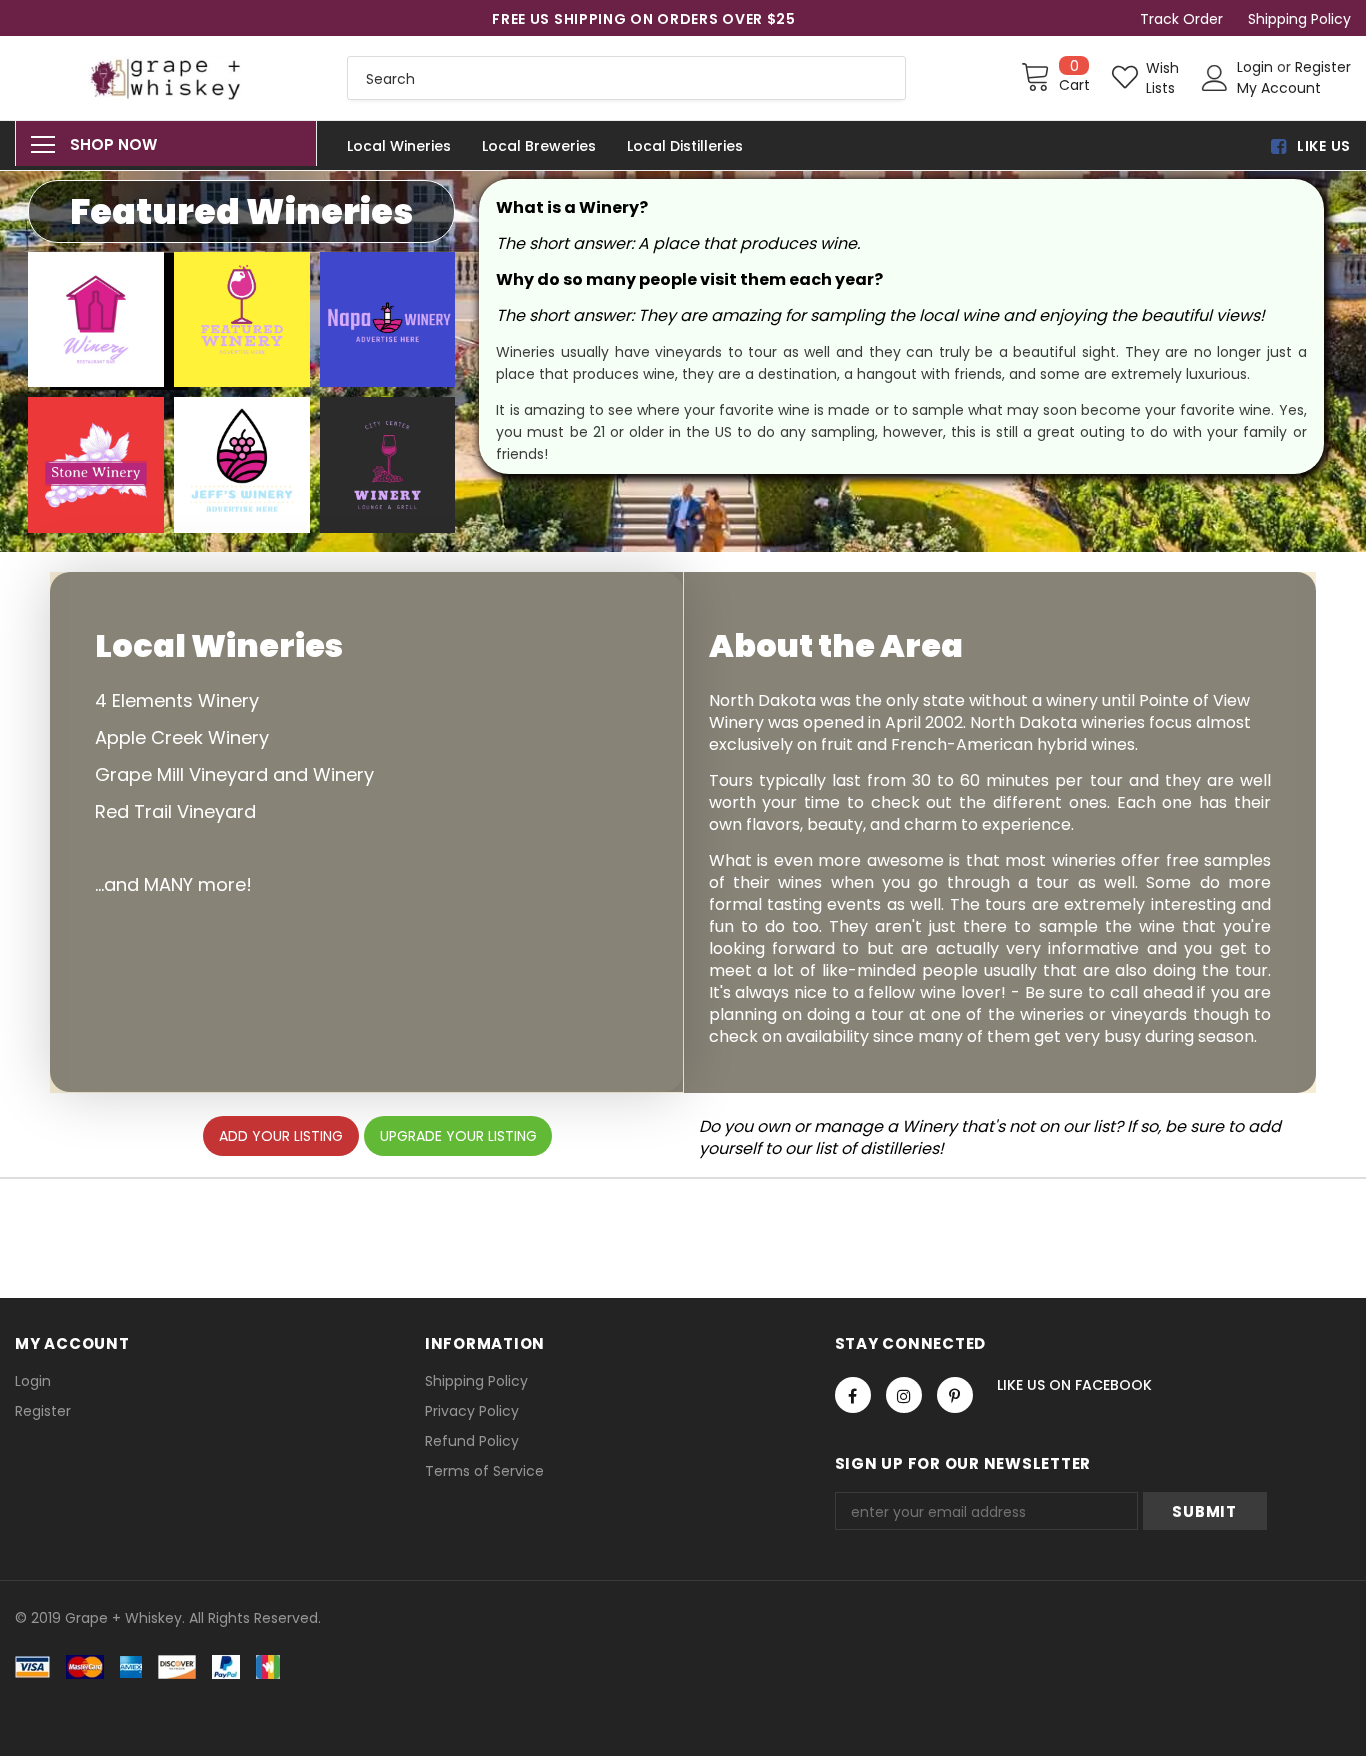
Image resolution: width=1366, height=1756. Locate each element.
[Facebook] (853, 1395)
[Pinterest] (955, 1395)
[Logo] (166, 78)
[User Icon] (1215, 78)
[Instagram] (904, 1395)
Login (1257, 67)
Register (1323, 67)
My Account (1279, 88)
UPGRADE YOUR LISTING (458, 1136)
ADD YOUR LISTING (281, 1136)
